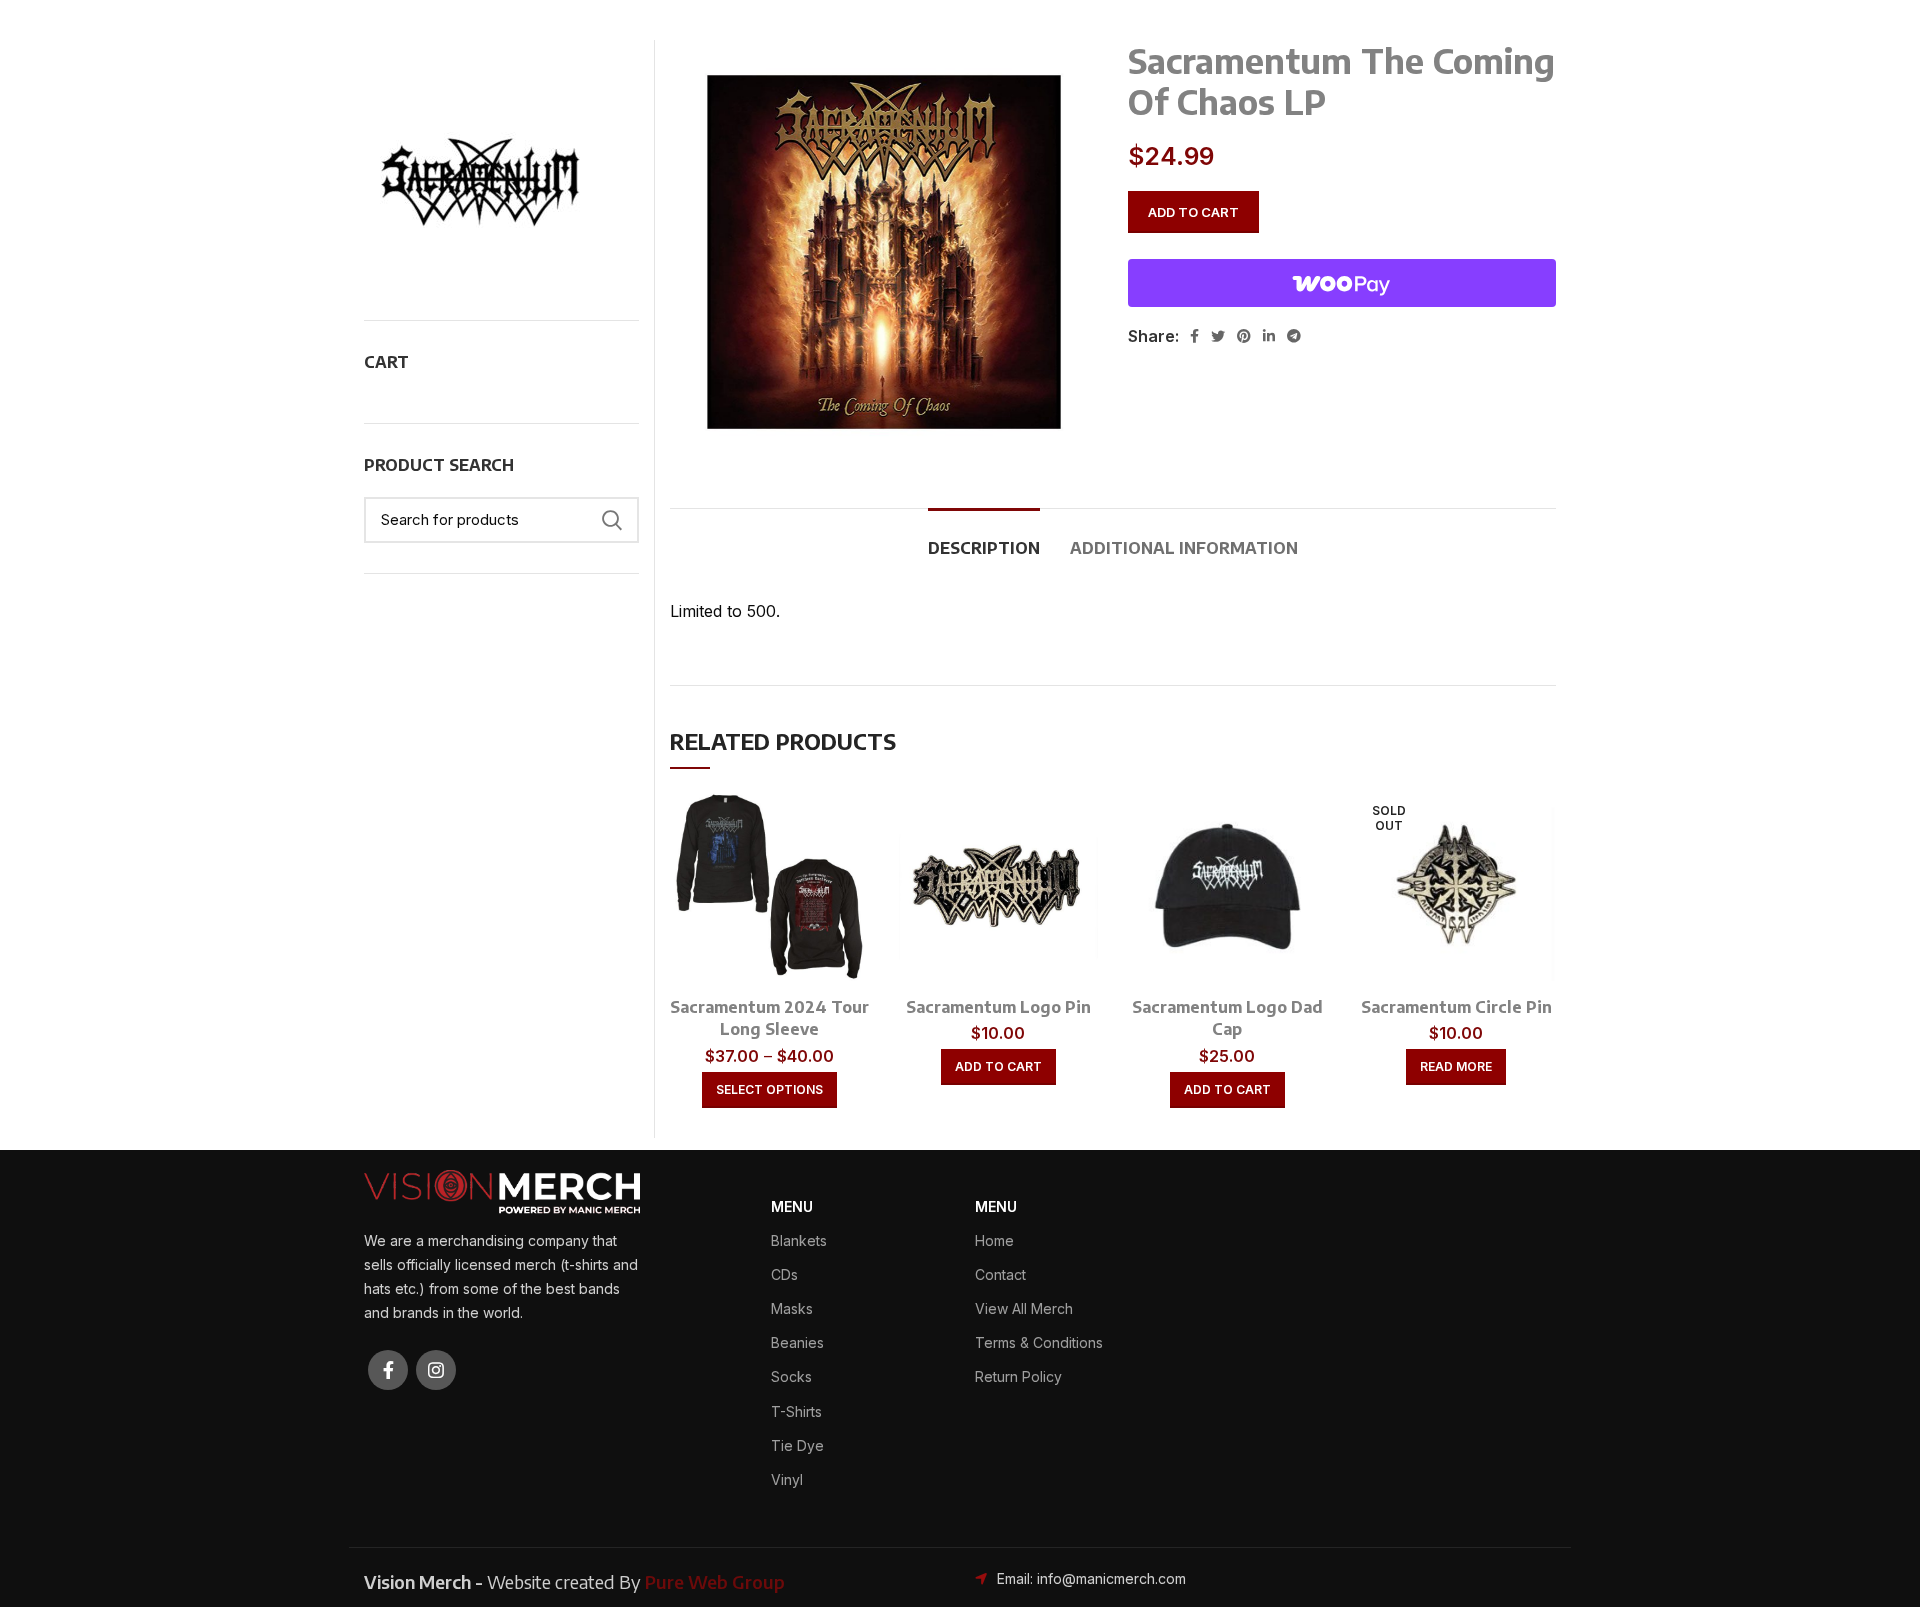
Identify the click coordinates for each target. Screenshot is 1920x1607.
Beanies (797, 1342)
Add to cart (1193, 212)
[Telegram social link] (1294, 336)
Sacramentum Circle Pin (1456, 1007)
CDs (784, 1274)
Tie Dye (797, 1445)
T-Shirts (796, 1411)
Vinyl (787, 1479)
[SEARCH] (612, 520)
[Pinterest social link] (1244, 336)
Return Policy (1018, 1376)
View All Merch (1024, 1308)
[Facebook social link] (1194, 336)
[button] (998, 1067)
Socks (791, 1376)
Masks (792, 1308)
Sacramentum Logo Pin (998, 1007)
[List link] (1113, 1579)
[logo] (502, 1190)
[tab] (984, 538)
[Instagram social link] (436, 1370)
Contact (1000, 1274)
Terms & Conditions (1039, 1342)
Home (994, 1240)
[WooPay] (1342, 283)
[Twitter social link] (1218, 336)
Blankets (799, 1240)
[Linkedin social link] (1269, 336)
